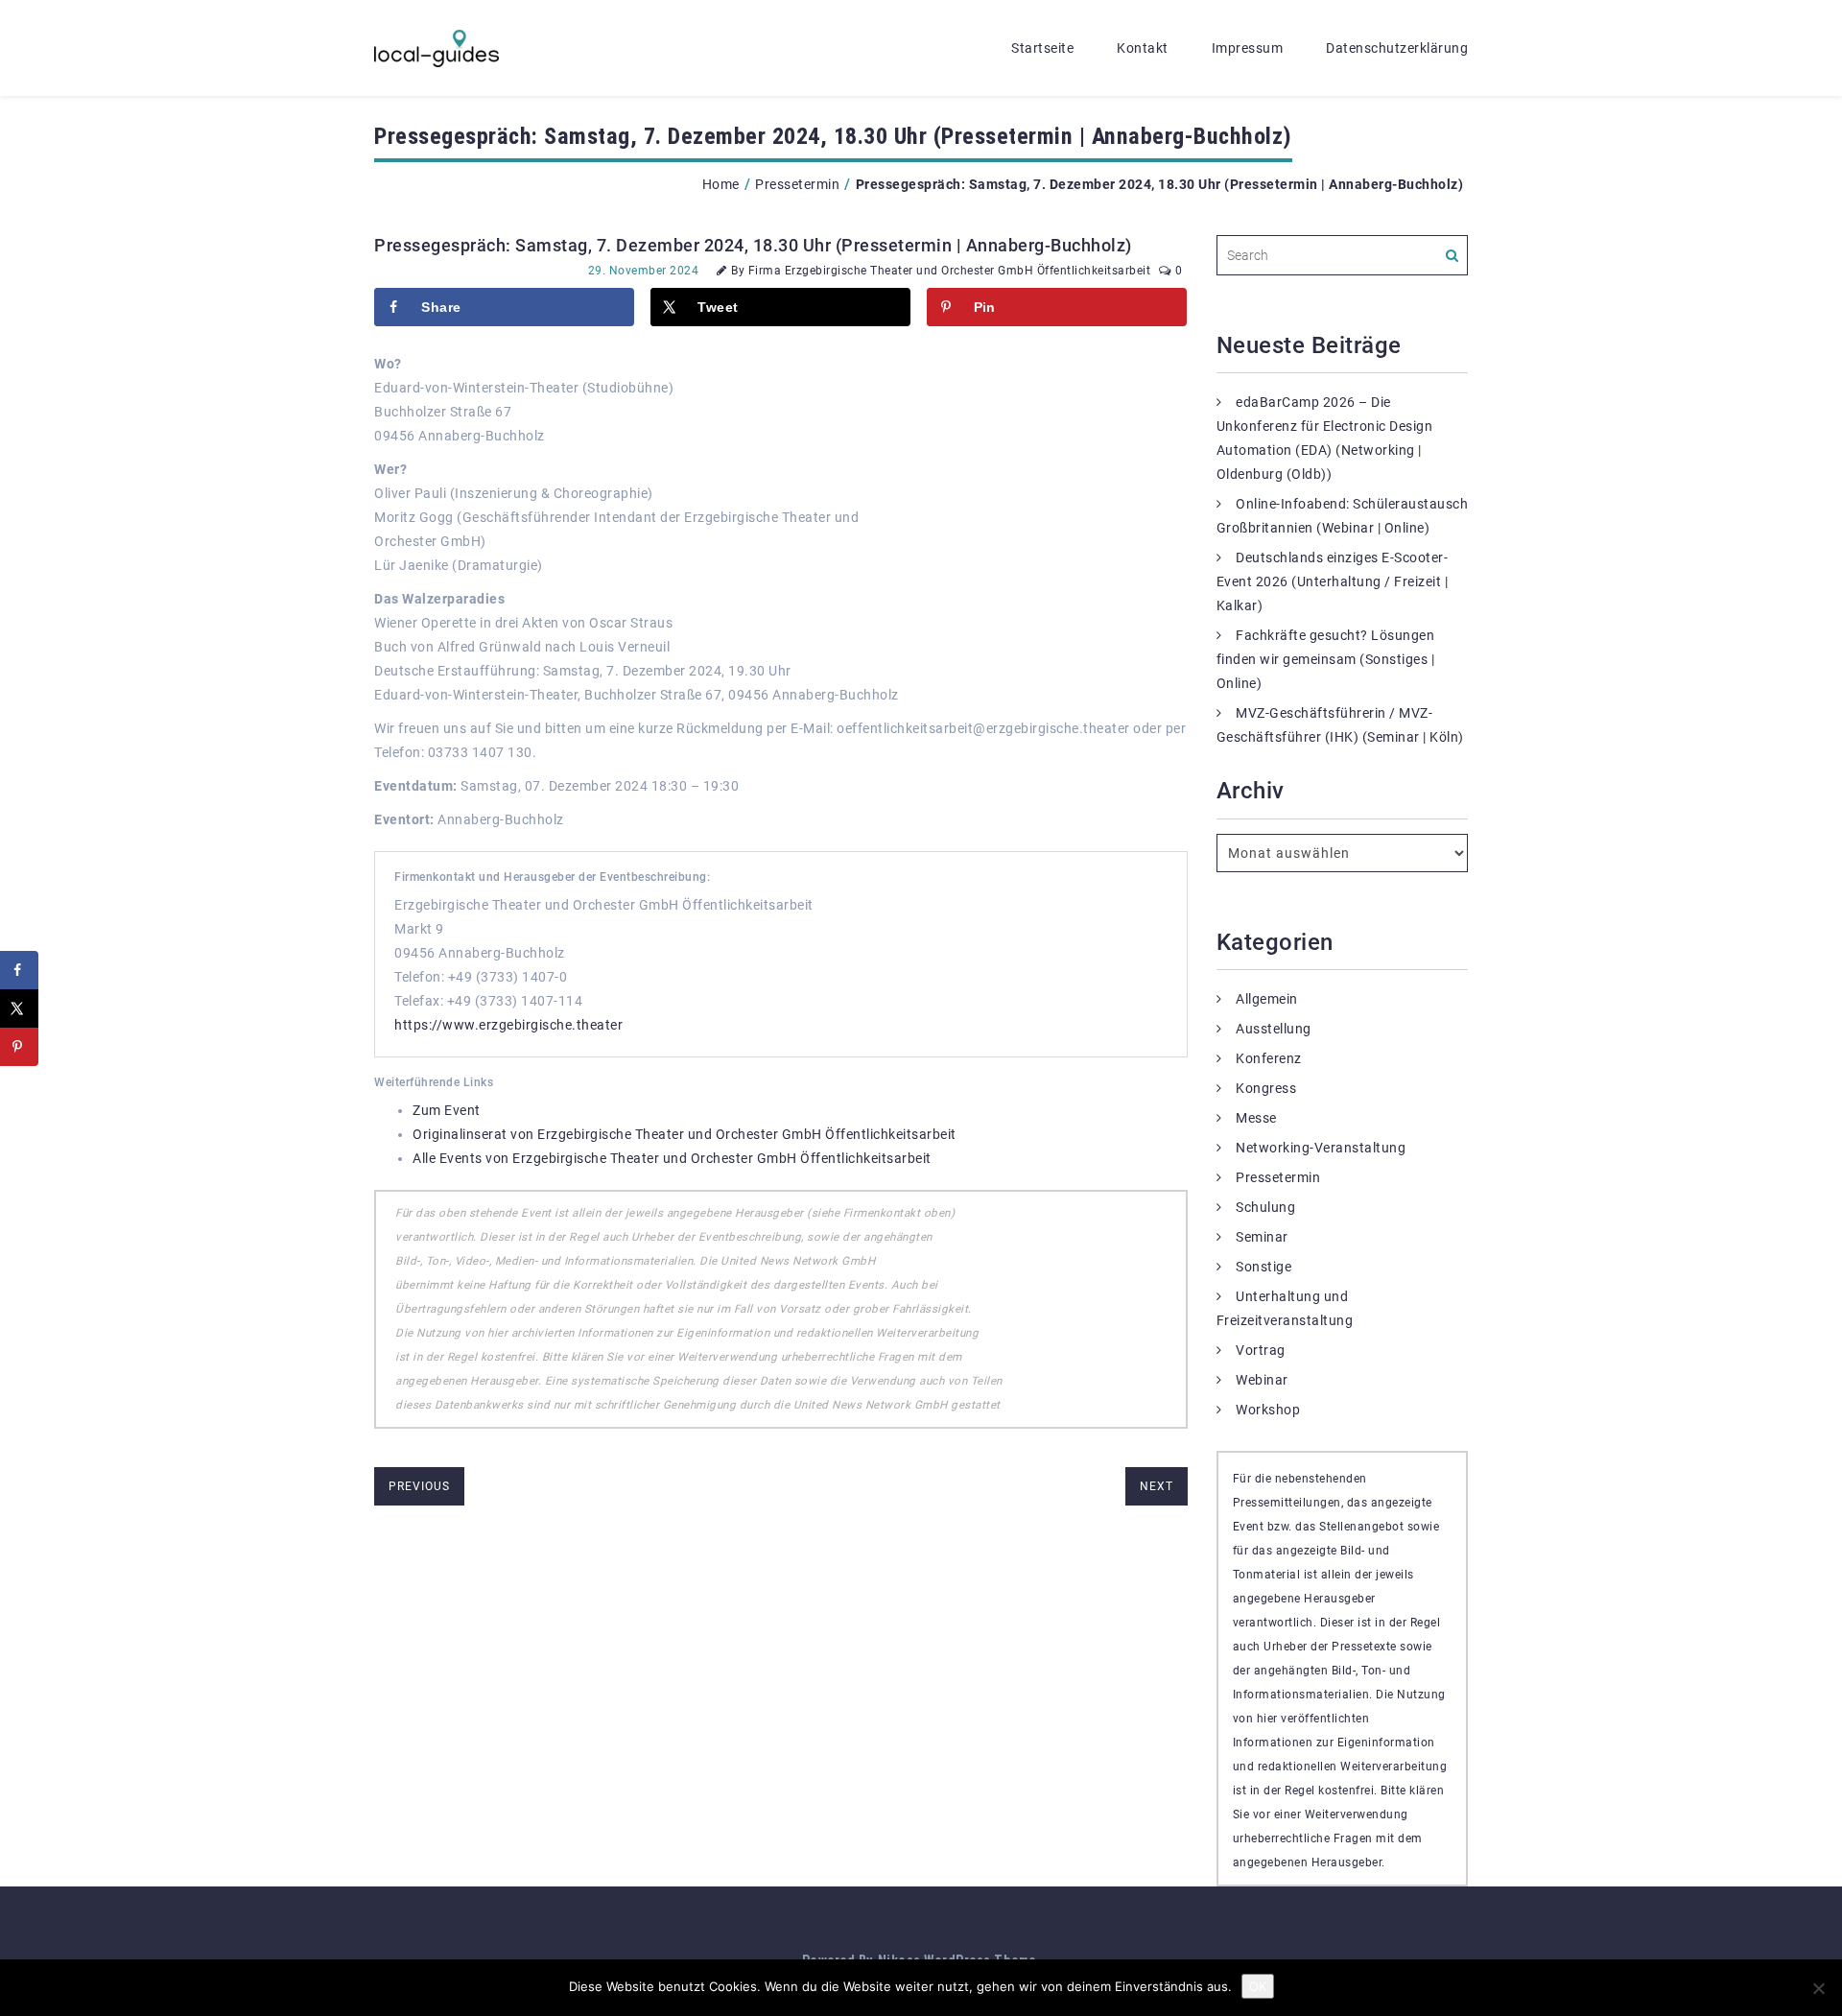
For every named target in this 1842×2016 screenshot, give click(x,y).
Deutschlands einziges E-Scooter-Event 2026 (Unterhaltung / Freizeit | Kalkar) (1333, 581)
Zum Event (447, 1110)
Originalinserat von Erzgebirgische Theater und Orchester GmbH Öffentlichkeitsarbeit (685, 1134)
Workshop (1268, 1410)
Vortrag (1261, 1350)
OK (1258, 1986)
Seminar (1262, 1237)
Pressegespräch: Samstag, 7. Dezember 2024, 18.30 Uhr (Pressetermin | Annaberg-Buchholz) (753, 245)
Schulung (1265, 1207)
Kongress (1266, 1088)
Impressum (1248, 48)
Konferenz (1269, 1058)
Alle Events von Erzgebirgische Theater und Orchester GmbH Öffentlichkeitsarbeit (672, 1158)
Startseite (1042, 48)
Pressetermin (797, 184)
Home (721, 184)
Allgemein (1267, 999)
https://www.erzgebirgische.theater (508, 1025)
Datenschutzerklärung (1397, 48)
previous (419, 1486)
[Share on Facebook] (19, 970)
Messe (1256, 1118)
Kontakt (1143, 48)
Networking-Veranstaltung (1321, 1148)
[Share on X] (19, 1008)
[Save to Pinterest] (19, 1047)
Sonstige (1263, 1267)
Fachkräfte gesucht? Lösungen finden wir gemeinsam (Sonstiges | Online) (1326, 659)
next (1157, 1486)
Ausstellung (1274, 1029)
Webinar (1262, 1380)
